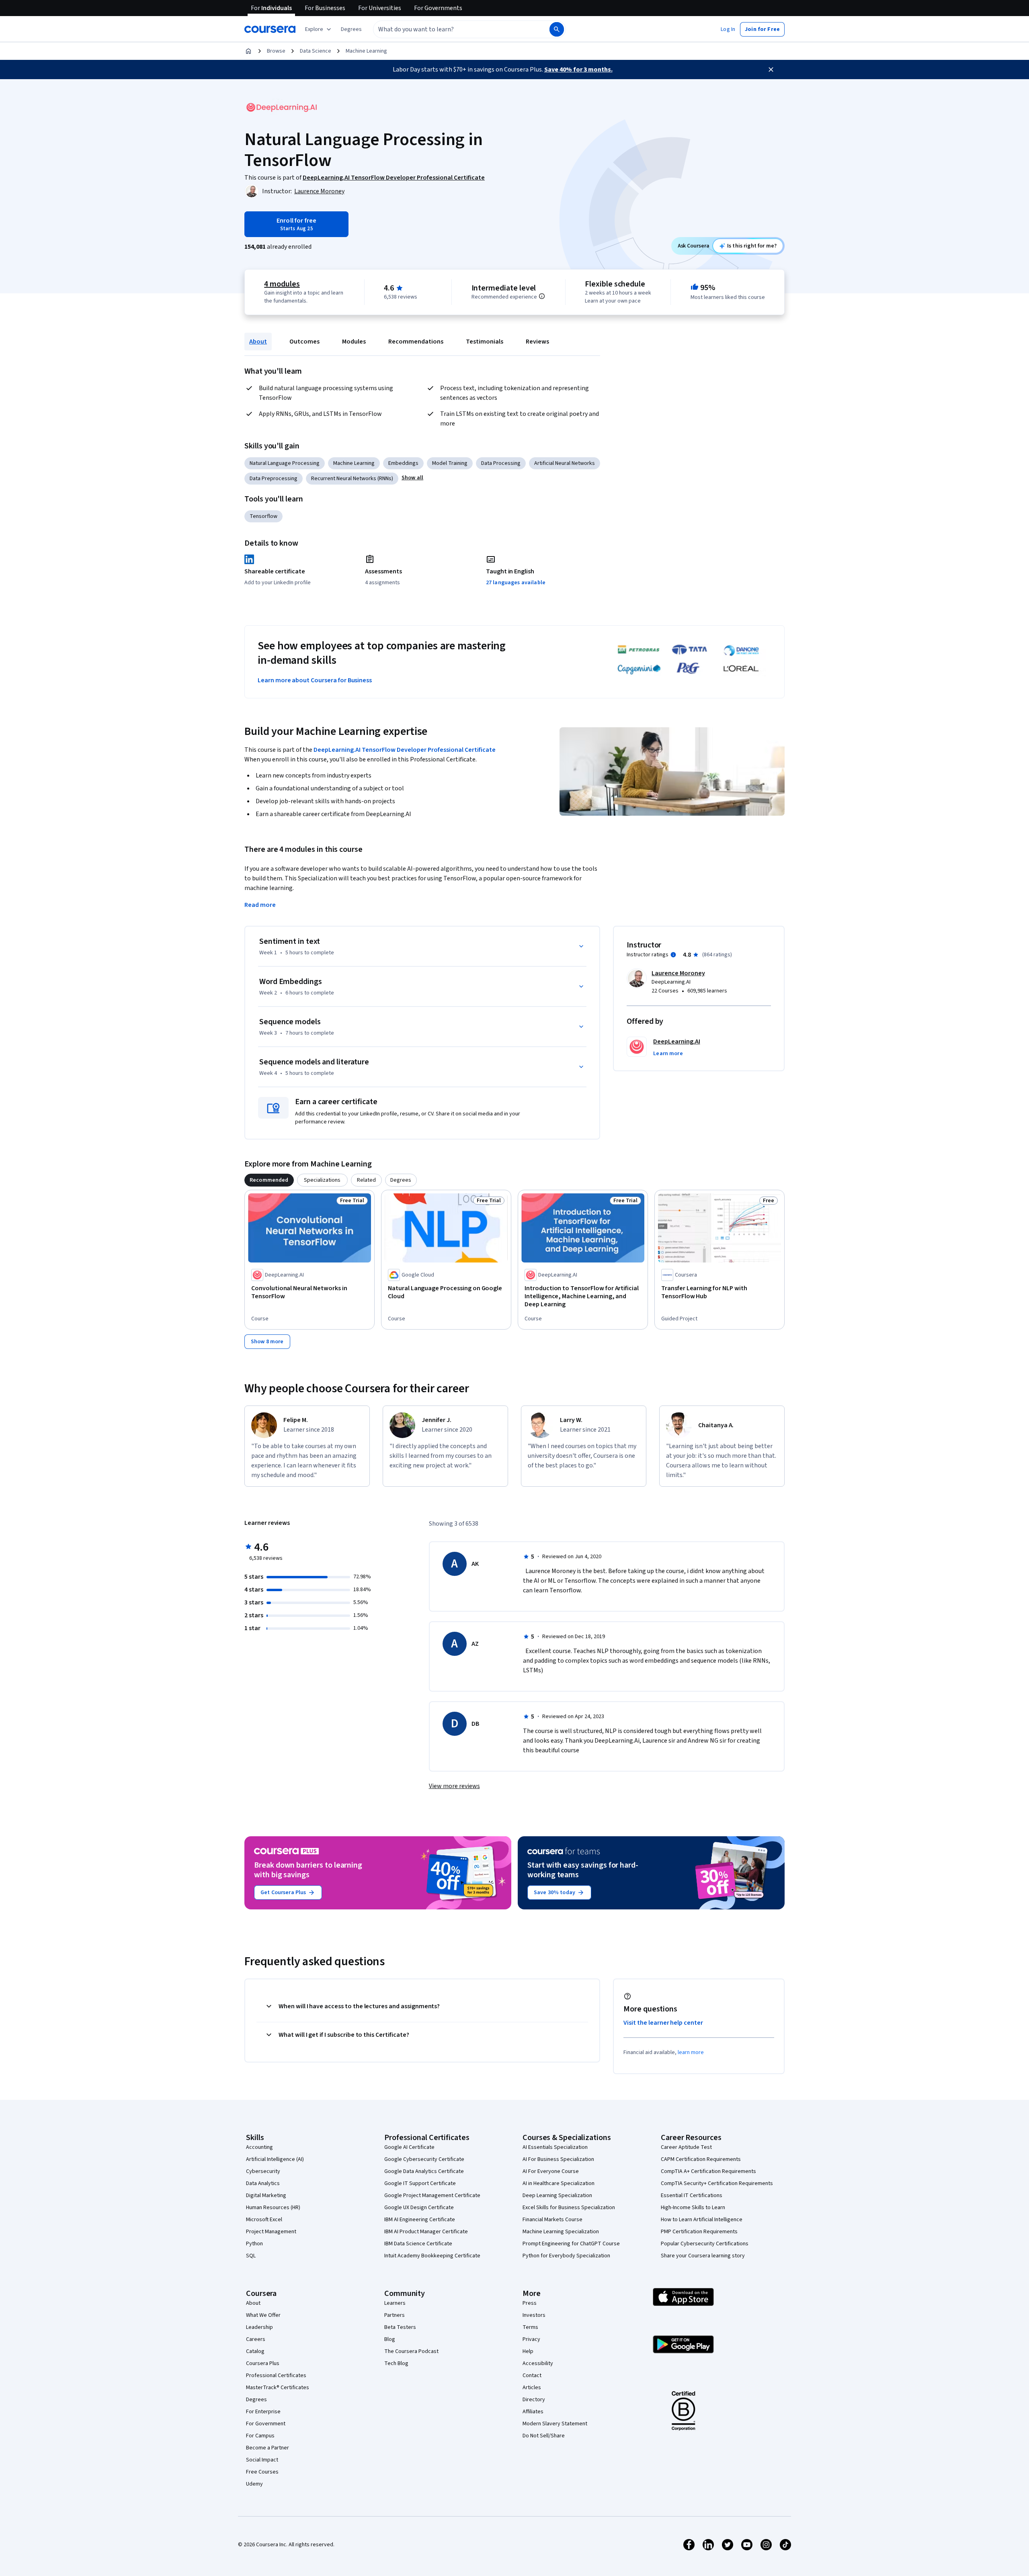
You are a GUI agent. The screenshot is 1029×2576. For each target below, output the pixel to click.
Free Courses (262, 2472)
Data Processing (501, 463)
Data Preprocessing (274, 479)
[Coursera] (270, 29)
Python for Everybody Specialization (566, 2256)
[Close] (771, 70)
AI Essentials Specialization (555, 2147)
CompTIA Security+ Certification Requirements (717, 2183)
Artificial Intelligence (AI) (275, 2159)
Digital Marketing (266, 2195)
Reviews (537, 342)
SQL (251, 2256)
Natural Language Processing (285, 463)
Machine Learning (366, 51)
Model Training (450, 463)
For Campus (260, 2436)
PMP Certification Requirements (699, 2232)
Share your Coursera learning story (703, 2256)
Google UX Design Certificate (419, 2208)
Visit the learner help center (663, 2023)
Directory (534, 2400)
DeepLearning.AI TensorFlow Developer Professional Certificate (405, 750)
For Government (266, 2424)
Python (254, 2244)
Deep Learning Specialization (557, 2195)
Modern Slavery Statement (555, 2424)
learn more (691, 2052)
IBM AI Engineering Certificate (420, 2220)
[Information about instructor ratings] (673, 955)
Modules (354, 342)
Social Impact (262, 2460)
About (258, 342)
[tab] (269, 1180)
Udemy (254, 2484)
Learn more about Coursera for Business (315, 680)
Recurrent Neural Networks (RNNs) (352, 479)
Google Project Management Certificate (432, 2195)
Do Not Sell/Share (544, 2436)
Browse (276, 51)
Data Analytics (263, 2183)
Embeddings (403, 463)
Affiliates (533, 2412)
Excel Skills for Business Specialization (569, 2208)
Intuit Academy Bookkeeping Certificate (432, 2256)
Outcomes (304, 342)
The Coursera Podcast (411, 2351)
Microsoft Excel (264, 2220)
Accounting (259, 2147)
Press (530, 2303)
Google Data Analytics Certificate (424, 2171)
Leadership (259, 2327)
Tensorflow (263, 516)
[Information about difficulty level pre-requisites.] (542, 296)
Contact (532, 2375)
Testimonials (485, 342)
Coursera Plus (263, 2363)
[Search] (557, 29)
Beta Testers (400, 2327)
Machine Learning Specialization (561, 2232)
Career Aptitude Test (686, 2147)
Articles (532, 2388)
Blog (390, 2339)
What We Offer (263, 2315)
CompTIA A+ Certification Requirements (708, 2171)
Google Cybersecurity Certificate (424, 2159)
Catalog (255, 2351)
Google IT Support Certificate (420, 2183)
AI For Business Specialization (558, 2159)
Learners (395, 2303)
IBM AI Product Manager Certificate (426, 2232)
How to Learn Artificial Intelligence (702, 2220)
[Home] (248, 51)
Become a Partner (267, 2448)
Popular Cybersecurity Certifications (705, 2244)
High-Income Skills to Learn (693, 2208)
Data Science (316, 51)
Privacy (531, 2339)
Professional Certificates (276, 2375)
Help (528, 2351)
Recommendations (416, 342)
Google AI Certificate (409, 2147)
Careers (256, 2339)
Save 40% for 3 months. (578, 70)
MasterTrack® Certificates (278, 2388)
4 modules (282, 284)
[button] (351, 29)
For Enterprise (263, 2412)
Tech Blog (396, 2363)
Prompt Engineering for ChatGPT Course (571, 2244)
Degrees (256, 2400)
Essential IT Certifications (692, 2195)
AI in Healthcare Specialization (559, 2183)
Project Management (271, 2232)
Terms (530, 2327)
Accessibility (538, 2363)
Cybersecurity (263, 2171)
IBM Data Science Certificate (418, 2244)
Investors (534, 2315)
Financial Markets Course (552, 2220)
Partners (395, 2315)
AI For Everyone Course (551, 2171)
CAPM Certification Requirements (701, 2159)
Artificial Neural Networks (565, 463)
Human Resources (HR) (273, 2208)
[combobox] (453, 29)
